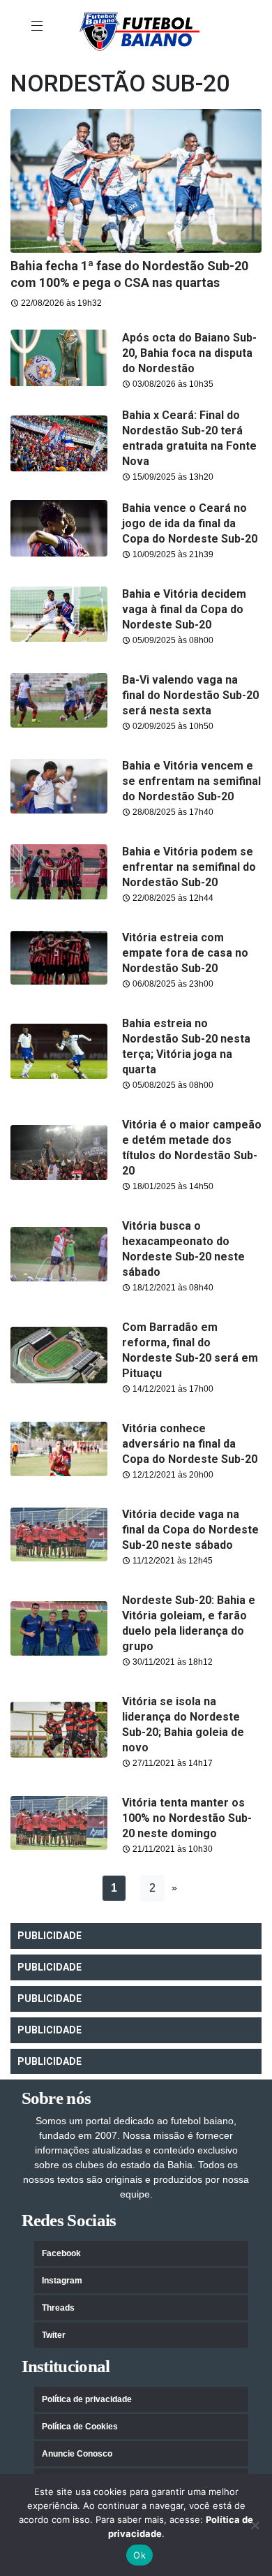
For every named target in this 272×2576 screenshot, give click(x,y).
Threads (58, 2308)
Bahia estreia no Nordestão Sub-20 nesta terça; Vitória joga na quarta (186, 1046)
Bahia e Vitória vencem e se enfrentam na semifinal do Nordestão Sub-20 (191, 781)
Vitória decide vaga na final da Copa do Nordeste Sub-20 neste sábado (190, 1530)
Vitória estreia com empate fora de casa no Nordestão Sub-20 (185, 953)
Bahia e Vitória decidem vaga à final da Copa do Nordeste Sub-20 (184, 609)
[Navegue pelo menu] (38, 27)
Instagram (62, 2281)
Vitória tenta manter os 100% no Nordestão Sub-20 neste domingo (187, 1818)
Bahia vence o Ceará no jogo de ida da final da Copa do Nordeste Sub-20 (190, 523)
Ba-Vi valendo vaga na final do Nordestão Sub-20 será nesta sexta (190, 695)
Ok (139, 2555)
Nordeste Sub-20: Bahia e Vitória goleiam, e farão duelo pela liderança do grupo (189, 1623)
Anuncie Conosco (77, 2454)
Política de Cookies (80, 2427)
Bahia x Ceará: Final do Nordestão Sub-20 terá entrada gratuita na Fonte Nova (189, 438)
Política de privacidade (87, 2399)
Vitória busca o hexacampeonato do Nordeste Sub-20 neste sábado (183, 1249)
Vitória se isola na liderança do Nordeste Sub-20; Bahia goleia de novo (183, 1724)
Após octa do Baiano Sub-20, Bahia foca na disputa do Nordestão (189, 353)
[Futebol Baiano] (139, 31)
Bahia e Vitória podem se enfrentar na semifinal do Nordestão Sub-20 (189, 867)
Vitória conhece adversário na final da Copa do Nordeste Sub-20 (190, 1444)
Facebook (61, 2253)
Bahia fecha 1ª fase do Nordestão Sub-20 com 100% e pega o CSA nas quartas (129, 274)
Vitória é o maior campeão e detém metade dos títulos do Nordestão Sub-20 (192, 1148)
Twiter (54, 2335)
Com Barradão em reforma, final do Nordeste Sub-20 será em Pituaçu (190, 1350)
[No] (255, 2525)
